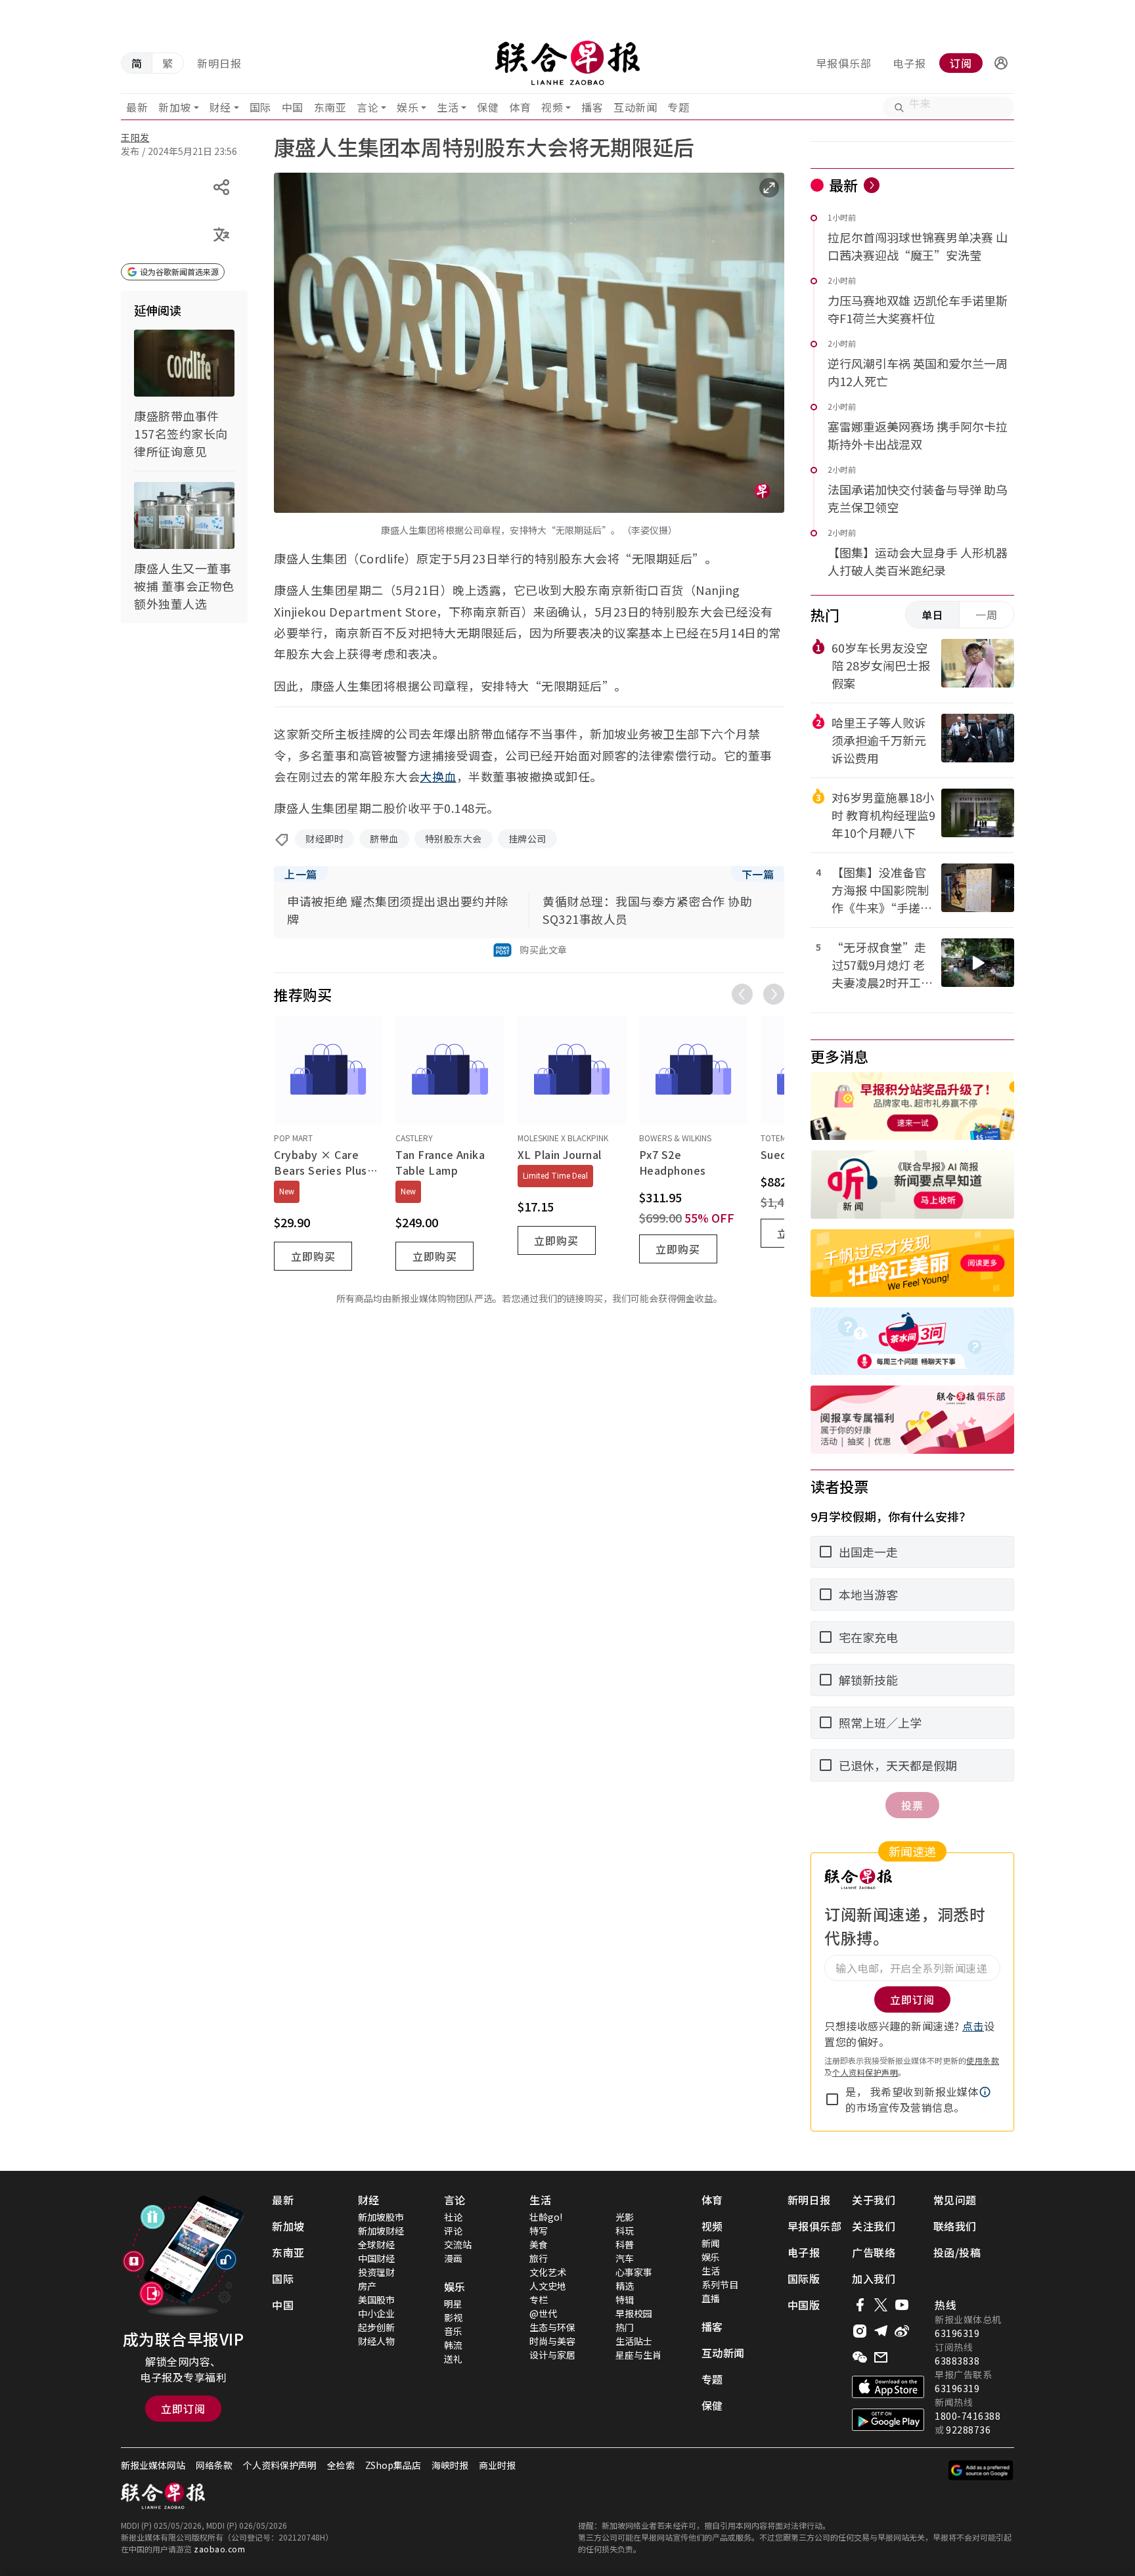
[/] (567, 63)
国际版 (804, 2279)
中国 (293, 107)
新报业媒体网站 (153, 2465)
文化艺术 (548, 2272)
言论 (367, 107)
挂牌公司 (527, 839)
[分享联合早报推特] (881, 2305)
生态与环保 (552, 2327)
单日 (933, 615)
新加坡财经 (381, 2231)
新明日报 (219, 63)
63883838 (957, 2361)
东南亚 (330, 107)
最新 (137, 107)
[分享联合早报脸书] (860, 2305)
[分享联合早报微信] (860, 2357)
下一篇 (758, 874)
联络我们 (955, 2226)
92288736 (968, 2430)
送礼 (453, 2359)
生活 (448, 107)
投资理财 (376, 2272)
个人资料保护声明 (865, 2072)
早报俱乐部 (844, 63)
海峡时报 (450, 2465)
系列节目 (720, 2284)
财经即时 (324, 839)
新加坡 (175, 107)
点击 (973, 2026)
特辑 (625, 2300)
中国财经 (376, 2258)
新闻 (711, 2243)
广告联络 (874, 2252)
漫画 (453, 2258)
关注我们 (874, 2226)
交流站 (458, 2244)
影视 (453, 2317)
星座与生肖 (638, 2355)
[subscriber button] (1001, 63)
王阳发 (135, 137)
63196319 (957, 2333)
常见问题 (955, 2200)
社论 (453, 2217)
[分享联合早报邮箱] (881, 2357)
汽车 (625, 2258)
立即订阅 (183, 2409)
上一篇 (301, 874)
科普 (625, 2244)
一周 (987, 615)
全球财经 (376, 2244)
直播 (711, 2298)
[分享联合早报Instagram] (860, 2331)
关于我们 (874, 2200)
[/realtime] (872, 185)
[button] (1001, 63)
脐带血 (384, 839)
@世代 (543, 2313)
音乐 (453, 2331)
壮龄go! (546, 2217)
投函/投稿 (957, 2252)
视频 (552, 107)
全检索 (341, 2465)
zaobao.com (219, 2549)
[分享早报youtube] (902, 2305)
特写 (539, 2231)
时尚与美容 (552, 2341)
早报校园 (634, 2313)
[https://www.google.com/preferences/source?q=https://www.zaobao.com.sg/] (981, 2470)
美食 (539, 2244)
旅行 (539, 2258)
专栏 (539, 2300)
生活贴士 (634, 2341)
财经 (220, 107)
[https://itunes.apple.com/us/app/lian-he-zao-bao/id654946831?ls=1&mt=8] (888, 2387)
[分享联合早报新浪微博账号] (902, 2331)
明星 (453, 2303)
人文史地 (548, 2286)
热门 (625, 2327)
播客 (592, 107)
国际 (260, 107)
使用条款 (983, 2060)
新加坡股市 (381, 2217)
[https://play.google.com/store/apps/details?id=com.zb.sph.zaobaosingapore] (888, 2420)
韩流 (453, 2345)
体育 (520, 107)
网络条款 (214, 2465)
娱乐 (408, 107)
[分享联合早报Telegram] (881, 2331)
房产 (367, 2286)
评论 (453, 2231)
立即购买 (313, 1256)
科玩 (625, 2231)
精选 (625, 2286)
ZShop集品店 (393, 2465)
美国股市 (376, 2300)
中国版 (804, 2305)
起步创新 (376, 2327)
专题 (678, 107)
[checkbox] (832, 2099)
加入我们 (874, 2279)
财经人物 (376, 2341)
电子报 (909, 63)
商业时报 (497, 2465)
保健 (488, 107)
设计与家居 (552, 2355)
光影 (625, 2217)
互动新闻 (635, 107)
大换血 (438, 776)
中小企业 (376, 2313)
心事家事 (634, 2272)
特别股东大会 (454, 839)
